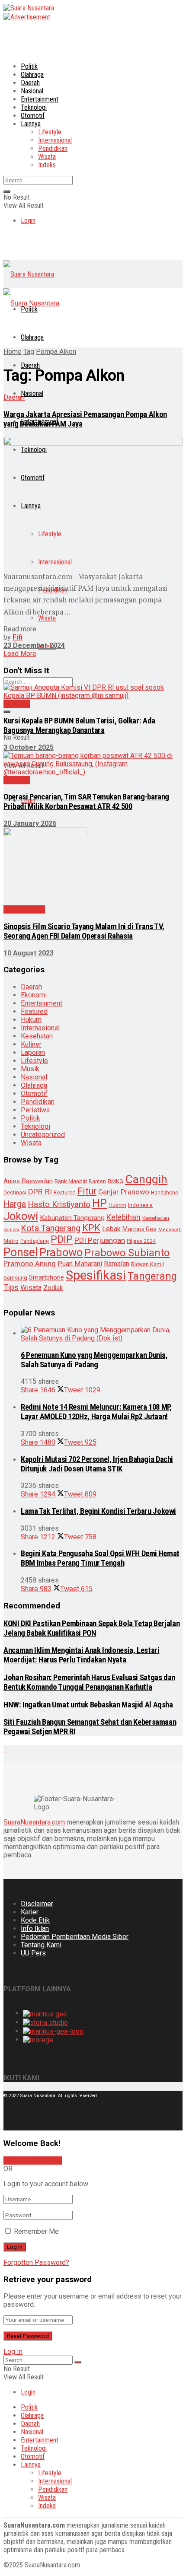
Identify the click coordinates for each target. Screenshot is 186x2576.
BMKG (115, 1181)
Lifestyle (50, 132)
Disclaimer (37, 1904)
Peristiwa (35, 1110)
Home (13, 352)
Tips (11, 1287)
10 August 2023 (29, 953)
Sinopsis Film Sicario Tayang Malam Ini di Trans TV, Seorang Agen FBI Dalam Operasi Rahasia (84, 931)
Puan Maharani (80, 1264)
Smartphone (46, 1277)
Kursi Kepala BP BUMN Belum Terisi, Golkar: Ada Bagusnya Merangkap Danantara (79, 726)
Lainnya (31, 124)
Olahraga (32, 75)
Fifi (18, 637)
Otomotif (33, 116)
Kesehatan (37, 1036)
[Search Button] (7, 191)
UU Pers (33, 1953)
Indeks (47, 165)
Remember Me (36, 2231)
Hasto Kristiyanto (59, 1204)
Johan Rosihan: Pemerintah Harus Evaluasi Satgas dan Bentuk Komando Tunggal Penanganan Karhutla (89, 1682)
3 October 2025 (29, 747)
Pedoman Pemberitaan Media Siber (75, 1937)
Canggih (146, 1179)
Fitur (87, 1191)
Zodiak (53, 1288)
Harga (15, 1204)
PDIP (62, 1239)
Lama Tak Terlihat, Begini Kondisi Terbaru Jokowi (98, 1511)
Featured (34, 1011)
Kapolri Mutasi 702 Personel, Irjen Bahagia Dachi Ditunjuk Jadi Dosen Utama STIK (97, 1464)
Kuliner (31, 1044)
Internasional (55, 140)
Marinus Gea (139, 1229)
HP (99, 1203)
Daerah (30, 83)
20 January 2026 (30, 823)
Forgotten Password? (36, 2262)
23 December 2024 (34, 645)
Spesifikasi (96, 1275)
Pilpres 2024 (141, 1241)
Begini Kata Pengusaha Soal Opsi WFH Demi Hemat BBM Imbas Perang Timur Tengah (100, 1558)
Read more (20, 629)
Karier (30, 1912)
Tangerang (152, 1276)
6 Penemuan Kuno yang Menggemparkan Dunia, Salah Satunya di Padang (94, 1360)
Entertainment (40, 99)
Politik (29, 66)
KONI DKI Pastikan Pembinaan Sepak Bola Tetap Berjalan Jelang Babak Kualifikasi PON (91, 1628)
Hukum (31, 1020)
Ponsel (21, 1252)
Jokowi (21, 1216)
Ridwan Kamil (148, 1264)
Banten (97, 1181)
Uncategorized (43, 1135)
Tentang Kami (41, 1945)
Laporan (33, 1052)
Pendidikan (53, 148)
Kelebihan (123, 1217)
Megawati (170, 1229)
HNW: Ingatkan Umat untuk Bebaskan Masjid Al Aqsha (88, 1705)
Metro (11, 1241)
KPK (91, 1228)
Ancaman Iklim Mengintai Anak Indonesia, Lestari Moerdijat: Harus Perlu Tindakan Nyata (81, 1655)
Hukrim (117, 1205)
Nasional (32, 91)
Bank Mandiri (71, 1181)
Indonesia (140, 1205)
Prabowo (61, 1252)
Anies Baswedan (28, 1181)
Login (28, 221)
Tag (29, 352)
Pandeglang (35, 1241)
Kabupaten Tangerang (72, 1218)
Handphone (165, 1193)
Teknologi (34, 107)
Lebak (111, 1229)
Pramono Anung (30, 1264)
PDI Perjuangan (100, 1240)
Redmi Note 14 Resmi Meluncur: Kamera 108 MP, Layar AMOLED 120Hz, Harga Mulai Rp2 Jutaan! (96, 1412)
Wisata (47, 157)
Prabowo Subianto (127, 1253)
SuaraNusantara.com (34, 1822)
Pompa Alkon (56, 352)
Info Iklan (35, 1928)
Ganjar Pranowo (124, 1192)
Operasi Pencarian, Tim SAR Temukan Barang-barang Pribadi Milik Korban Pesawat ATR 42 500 (86, 802)
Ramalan (117, 1264)
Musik (30, 1069)
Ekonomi (34, 995)
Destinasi (15, 1192)
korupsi (11, 1230)
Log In (13, 2352)
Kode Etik (35, 1920)
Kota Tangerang (51, 1228)
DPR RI (40, 1192)
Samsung (15, 1278)
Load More (20, 654)
